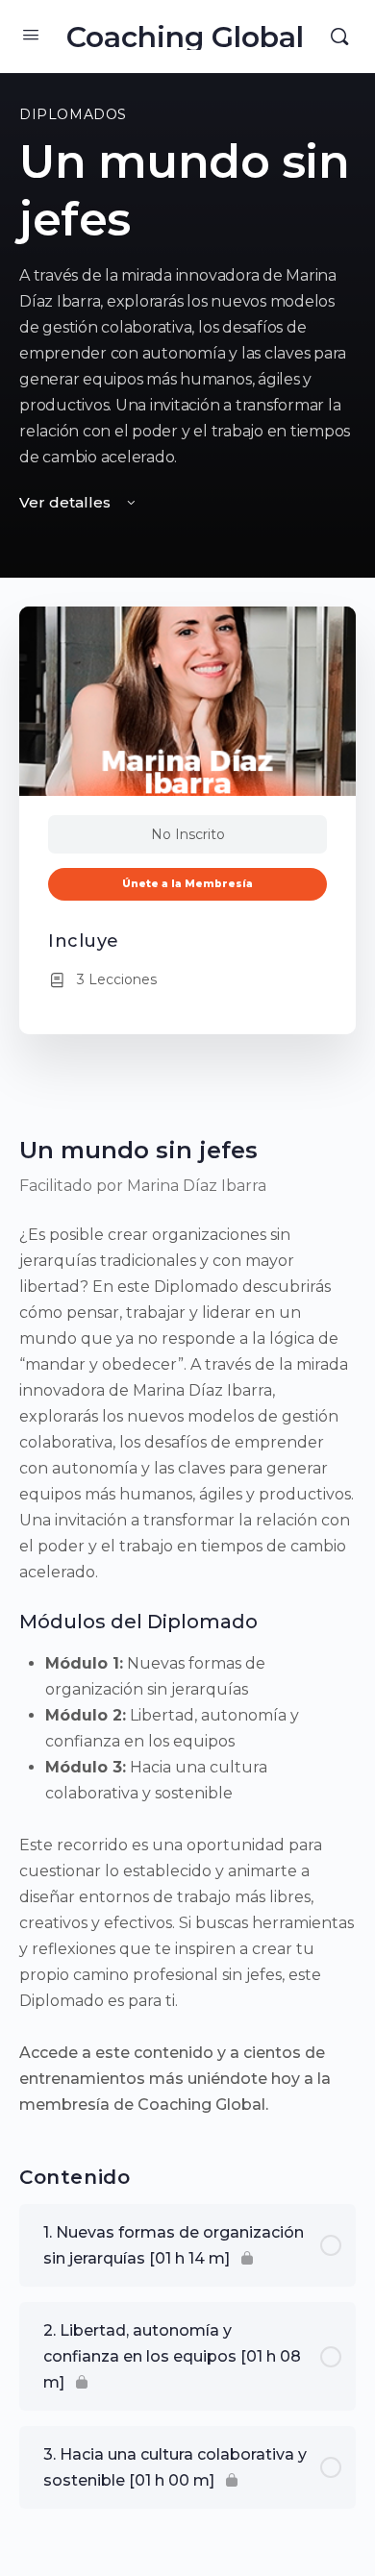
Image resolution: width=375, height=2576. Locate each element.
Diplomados (73, 114)
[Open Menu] (31, 35)
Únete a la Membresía (187, 884)
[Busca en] (339, 37)
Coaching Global (185, 37)
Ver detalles (67, 502)
